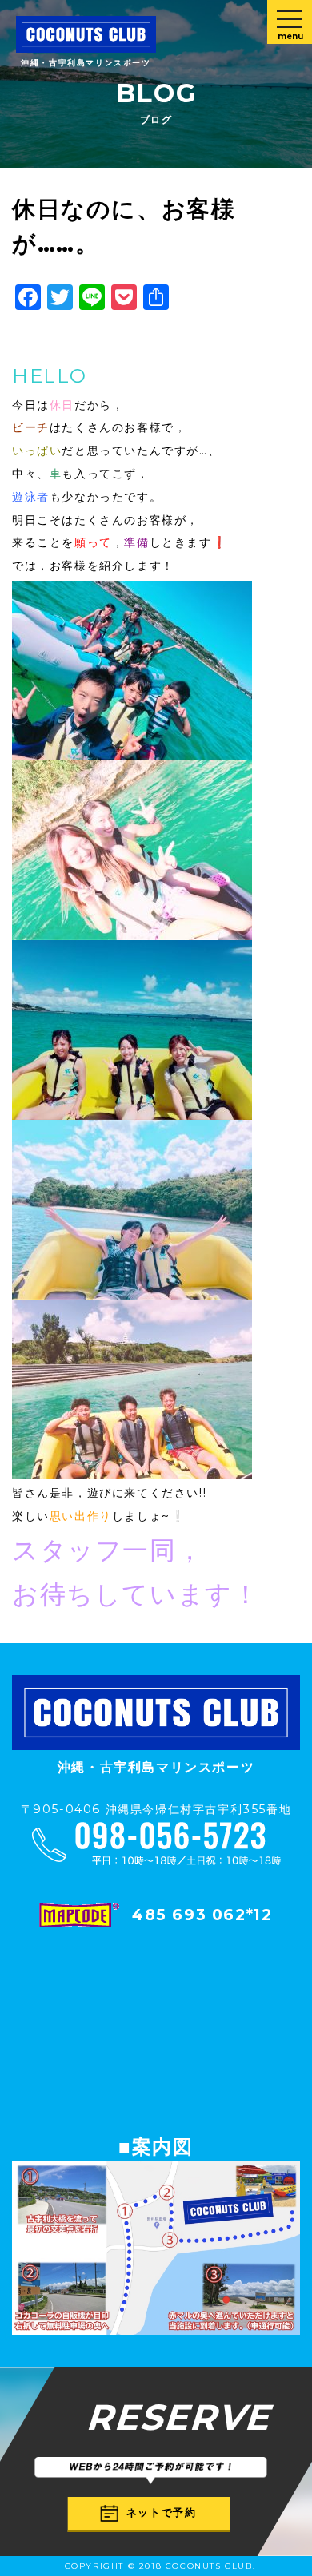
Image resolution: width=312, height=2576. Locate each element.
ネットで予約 (162, 2512)
